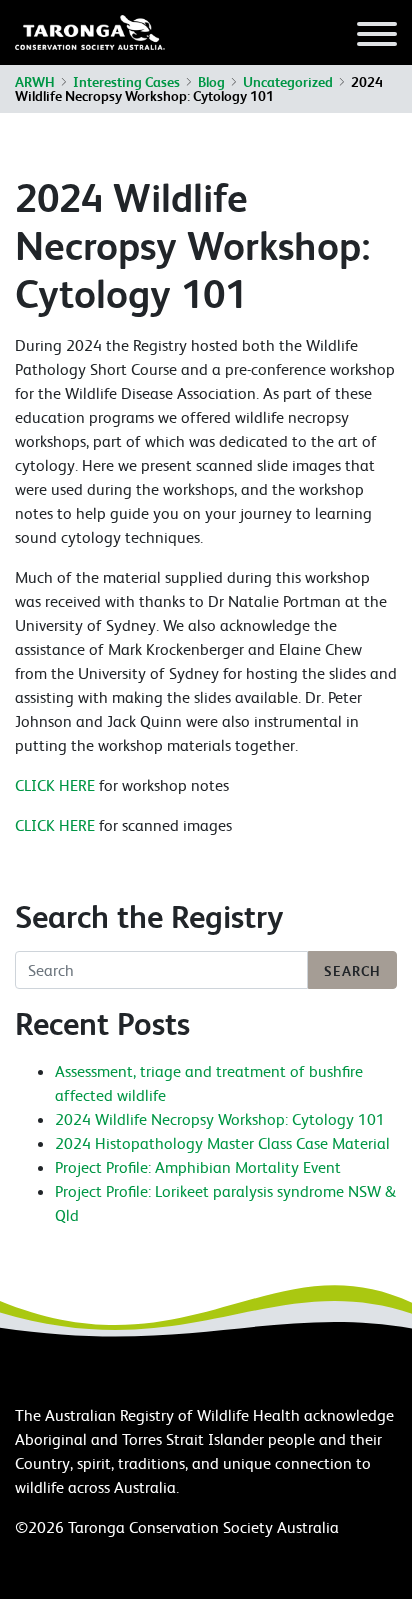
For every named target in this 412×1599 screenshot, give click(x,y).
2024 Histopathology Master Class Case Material (222, 1143)
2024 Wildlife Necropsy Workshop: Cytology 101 (220, 1119)
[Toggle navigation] (377, 37)
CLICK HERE (55, 785)
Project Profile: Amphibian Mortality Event (198, 1167)
